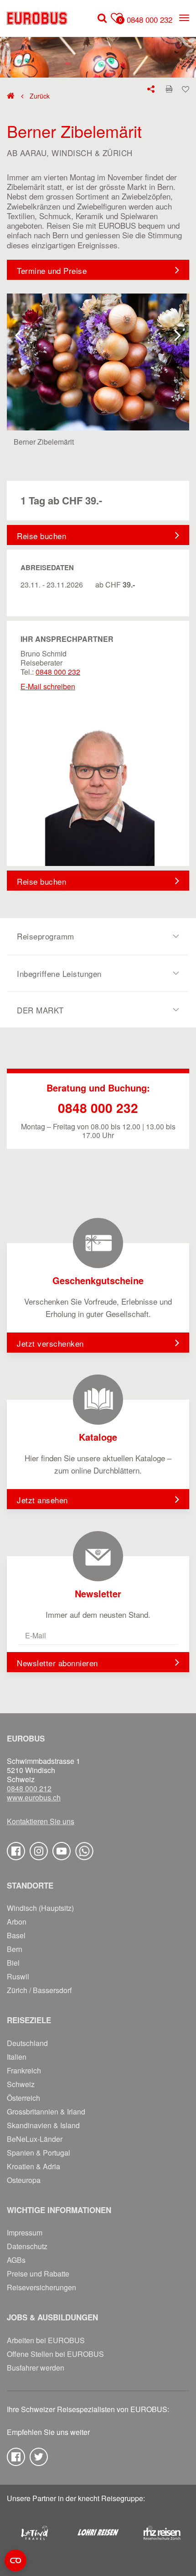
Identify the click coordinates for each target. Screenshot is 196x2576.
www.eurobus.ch (34, 1798)
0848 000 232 (150, 19)
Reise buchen (41, 536)
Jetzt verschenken (50, 1343)
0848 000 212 (29, 1789)
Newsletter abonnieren (57, 1663)
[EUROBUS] (37, 18)
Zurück (39, 96)
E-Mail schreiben (48, 686)
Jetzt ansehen (42, 1500)
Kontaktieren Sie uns (41, 1821)
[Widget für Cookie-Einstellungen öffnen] (15, 2560)
